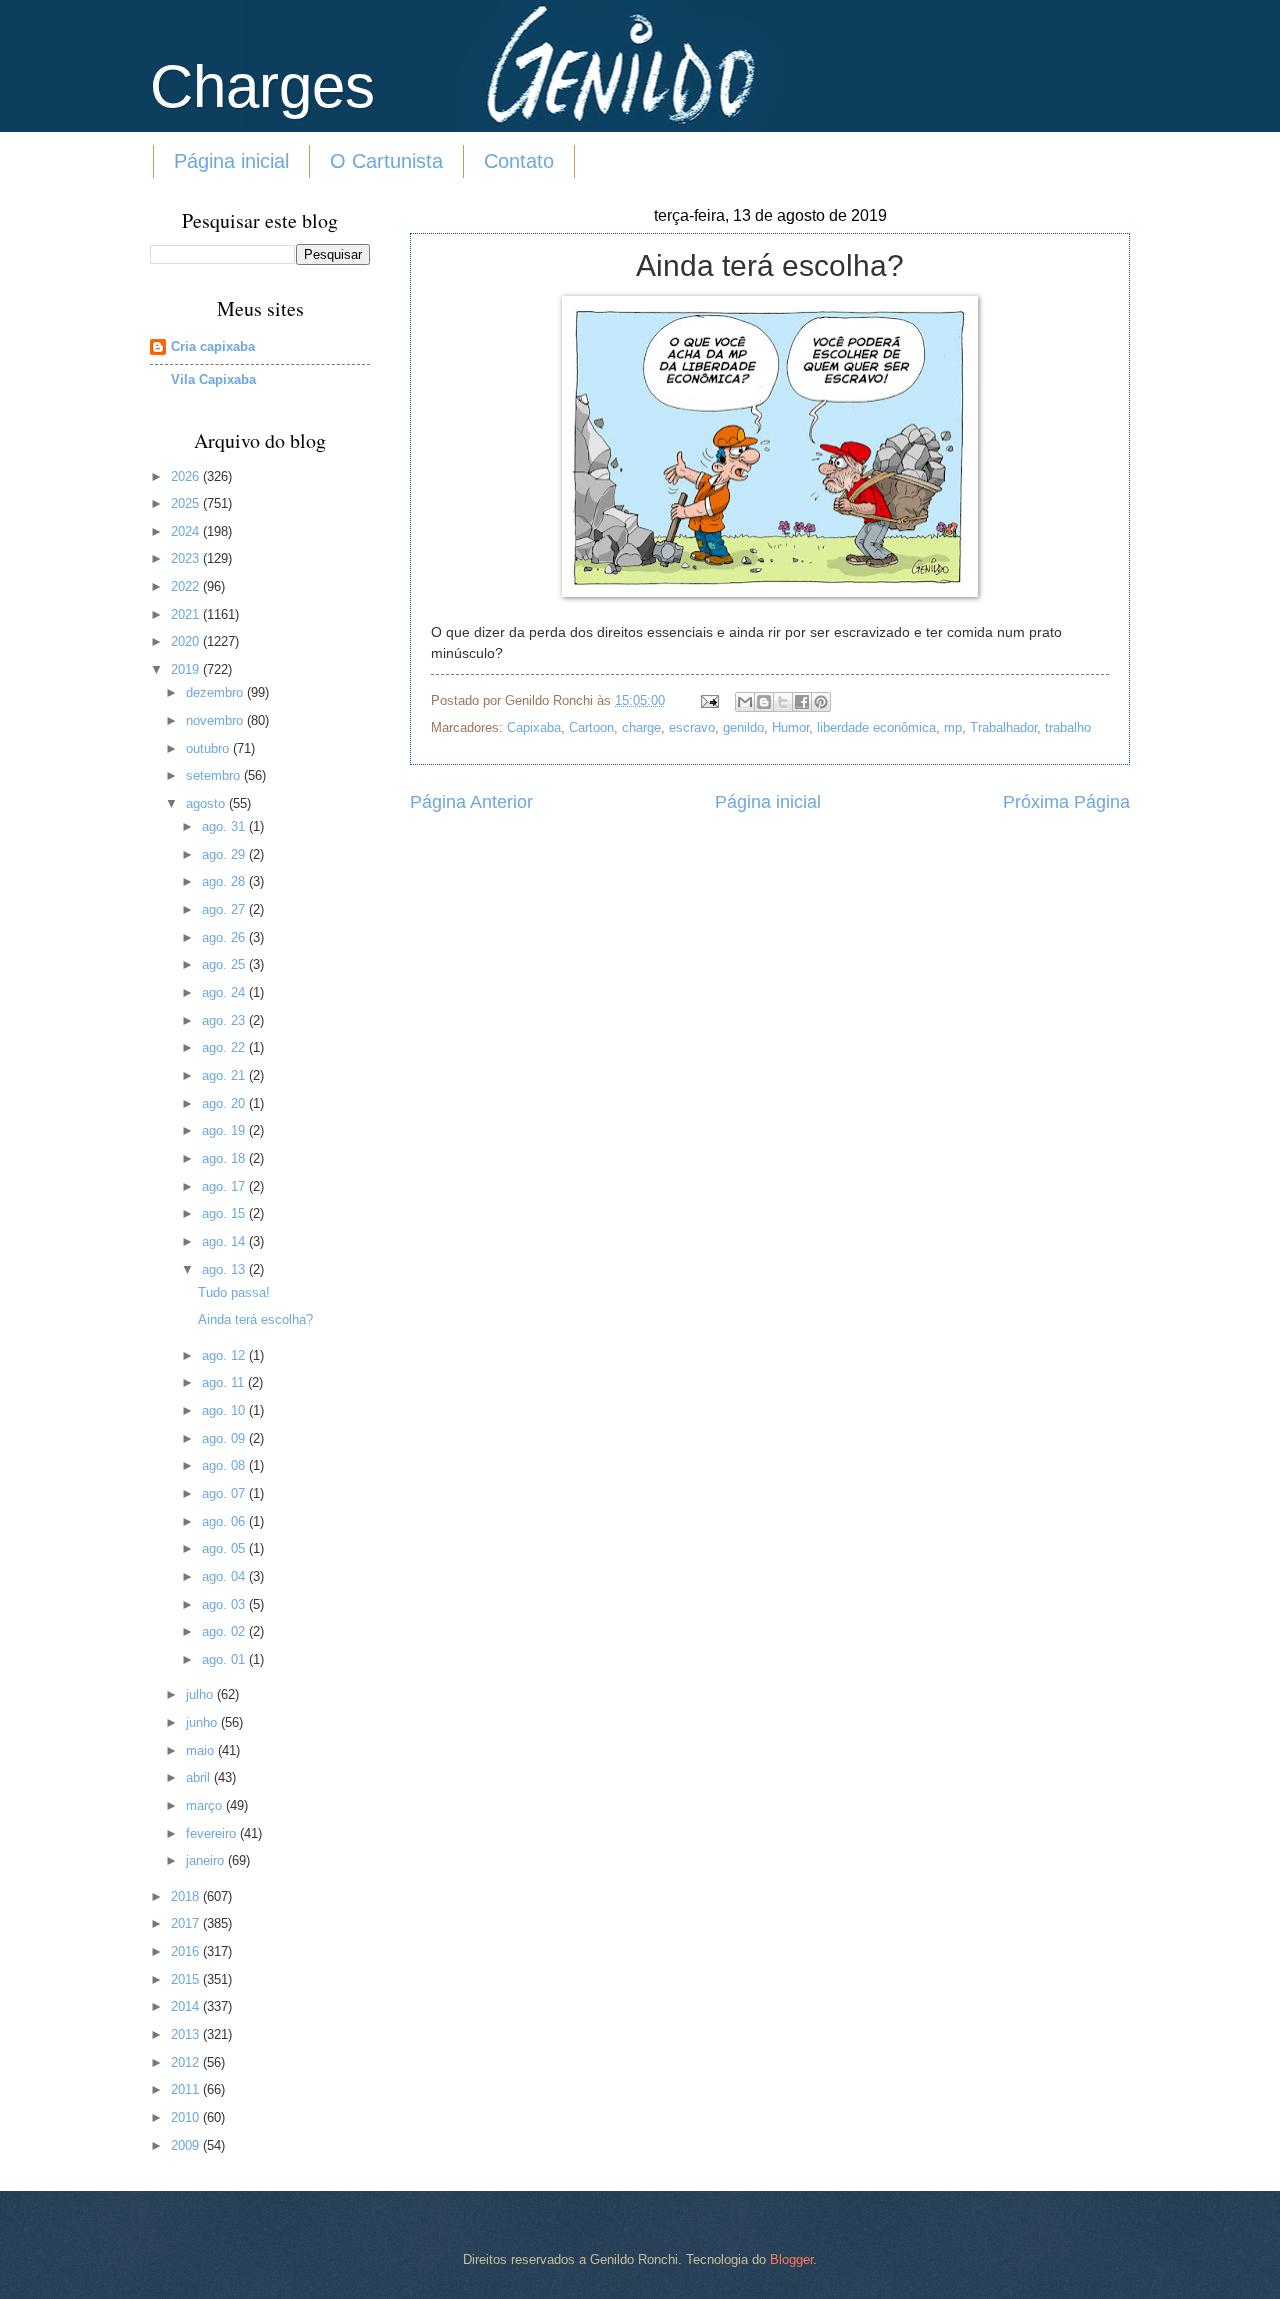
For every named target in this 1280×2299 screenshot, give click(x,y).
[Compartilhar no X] (783, 702)
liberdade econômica (876, 727)
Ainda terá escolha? (255, 1319)
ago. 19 (225, 1130)
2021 (187, 614)
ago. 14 (225, 1241)
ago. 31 (225, 826)
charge (641, 727)
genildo (743, 727)
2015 (187, 1979)
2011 (187, 2089)
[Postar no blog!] (764, 702)
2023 (187, 558)
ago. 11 (225, 1382)
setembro (215, 775)
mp (953, 727)
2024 (187, 531)
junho (203, 1722)
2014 (187, 2006)
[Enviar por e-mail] (745, 702)
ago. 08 (225, 1465)
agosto (207, 803)
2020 (187, 641)
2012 (187, 2062)
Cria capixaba (213, 346)
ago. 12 (225, 1355)
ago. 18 (225, 1158)
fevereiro (213, 1833)
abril (200, 1777)
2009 (187, 2145)
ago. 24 (225, 992)
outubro (209, 748)
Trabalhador (1003, 727)
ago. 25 (225, 964)
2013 (187, 2034)
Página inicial (231, 161)
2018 (187, 1896)
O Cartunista (386, 161)
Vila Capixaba (213, 379)
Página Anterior (471, 802)
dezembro (216, 692)
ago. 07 (225, 1493)
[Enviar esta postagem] (709, 700)
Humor (790, 727)
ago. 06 (225, 1521)
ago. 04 (225, 1576)
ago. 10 (225, 1410)
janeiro (207, 1860)
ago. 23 (225, 1020)
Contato (519, 161)
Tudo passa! (234, 1292)
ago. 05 (225, 1548)
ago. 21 (225, 1075)
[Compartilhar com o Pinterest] (821, 702)
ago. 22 (225, 1047)
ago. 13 (225, 1269)
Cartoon (591, 727)
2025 (187, 503)
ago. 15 (225, 1213)
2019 (187, 669)
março (206, 1805)
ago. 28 (225, 881)
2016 (187, 1951)
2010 (187, 2117)
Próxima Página (1066, 802)
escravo (692, 727)
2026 (187, 476)
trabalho (1068, 727)
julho (201, 1694)
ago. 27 (225, 909)
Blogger (791, 2259)
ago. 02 (225, 1631)
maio (202, 1750)
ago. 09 (225, 1438)
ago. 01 (225, 1659)
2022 (187, 586)
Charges (262, 86)
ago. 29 (225, 854)
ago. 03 (225, 1604)
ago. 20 (225, 1103)
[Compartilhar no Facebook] (802, 702)
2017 (187, 1923)
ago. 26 (225, 937)
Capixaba (534, 727)
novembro (216, 720)
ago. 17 (225, 1186)
